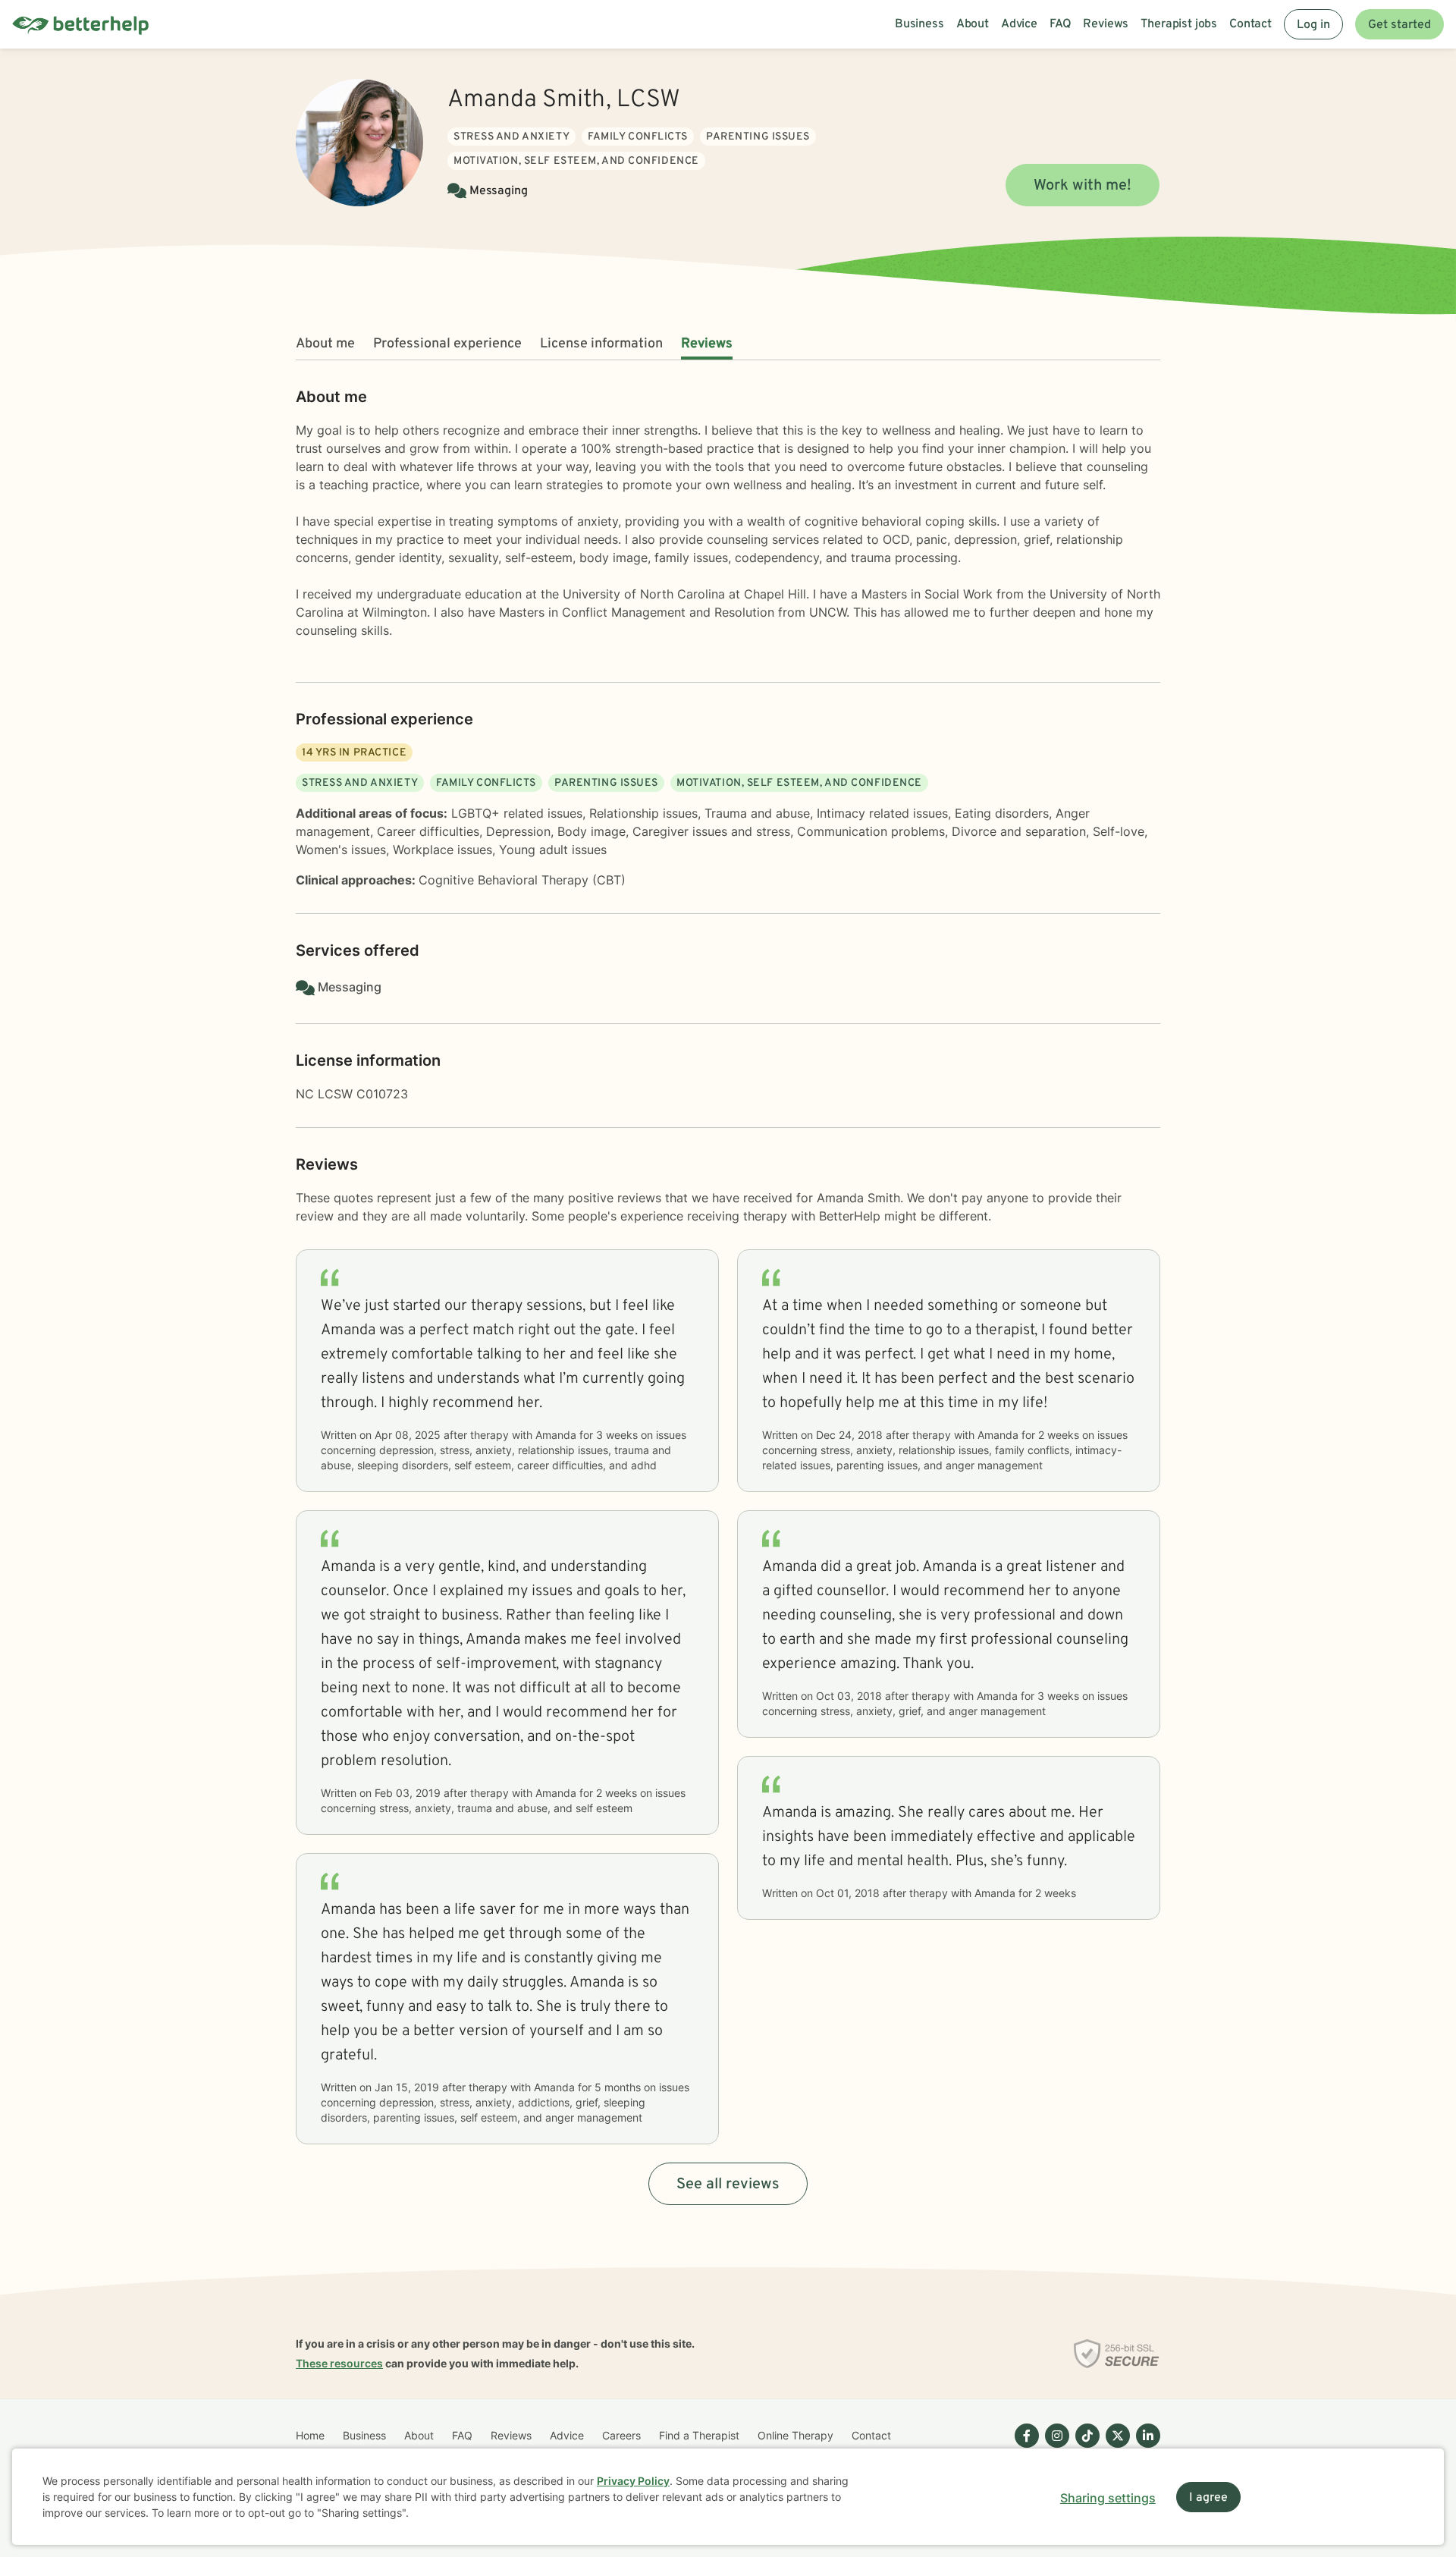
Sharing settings (1108, 2498)
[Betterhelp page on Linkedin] (1145, 2448)
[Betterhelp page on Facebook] (1024, 2448)
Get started (1400, 25)
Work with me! (1083, 186)
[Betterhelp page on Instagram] (1054, 2448)
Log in (1313, 25)
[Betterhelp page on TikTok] (1084, 2448)
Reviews (707, 344)
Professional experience (447, 344)
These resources (339, 2363)
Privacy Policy (633, 2481)
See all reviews (728, 2185)
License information (601, 344)
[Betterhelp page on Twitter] (1115, 2448)
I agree (1208, 2498)
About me (325, 344)
